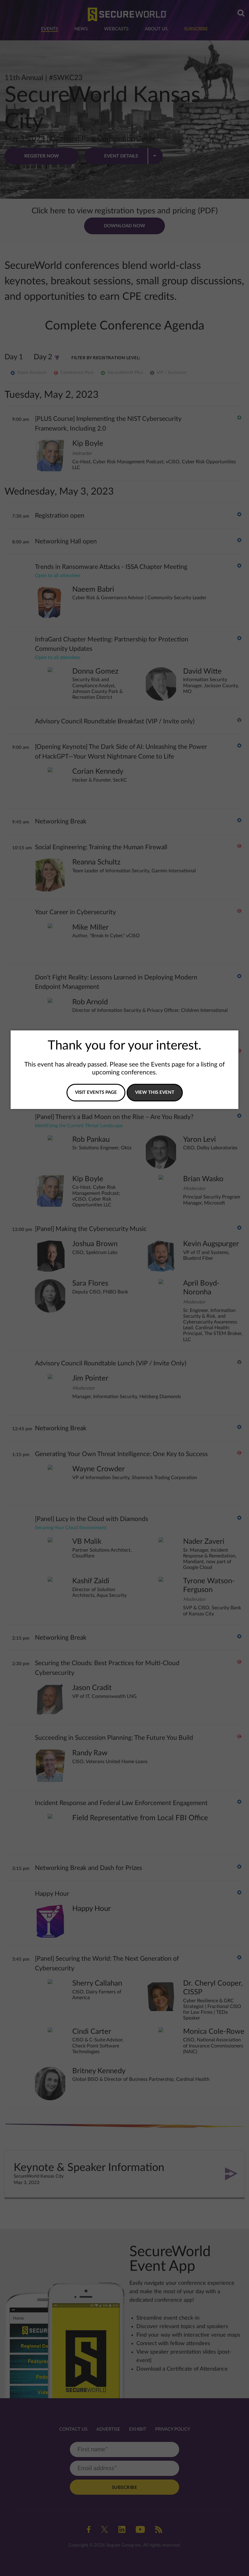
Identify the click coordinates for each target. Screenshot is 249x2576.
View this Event (155, 1092)
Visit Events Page (96, 1092)
